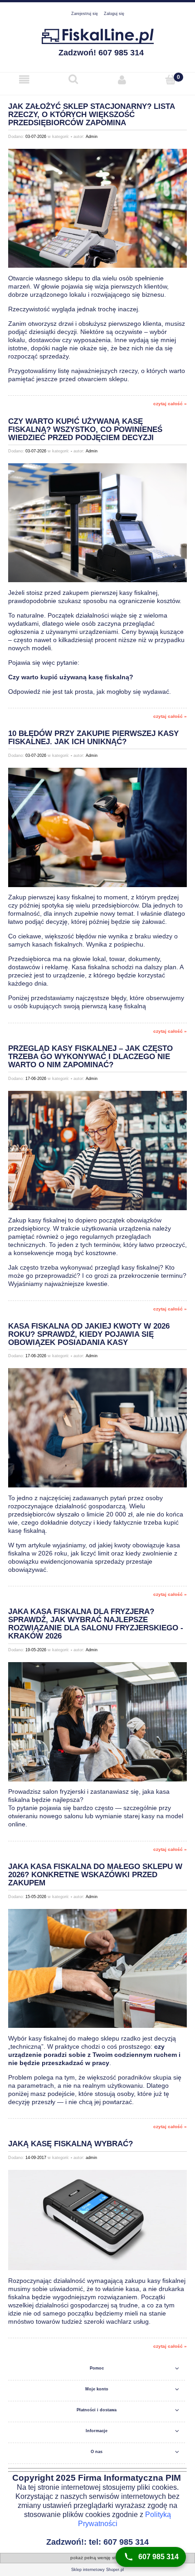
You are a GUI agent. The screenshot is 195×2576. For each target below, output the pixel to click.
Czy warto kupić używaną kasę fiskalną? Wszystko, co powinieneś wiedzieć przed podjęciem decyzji (85, 429)
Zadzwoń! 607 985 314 (101, 53)
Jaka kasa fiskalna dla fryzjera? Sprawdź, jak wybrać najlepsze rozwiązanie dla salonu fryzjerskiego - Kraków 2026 (96, 1624)
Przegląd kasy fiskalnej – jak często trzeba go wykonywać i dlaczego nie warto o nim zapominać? (90, 1056)
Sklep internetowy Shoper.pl (97, 2570)
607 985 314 (158, 2557)
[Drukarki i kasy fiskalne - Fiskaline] (97, 35)
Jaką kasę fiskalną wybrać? (71, 2144)
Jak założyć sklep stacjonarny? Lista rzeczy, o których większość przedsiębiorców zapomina (91, 115)
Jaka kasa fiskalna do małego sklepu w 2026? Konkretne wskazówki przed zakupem (95, 1875)
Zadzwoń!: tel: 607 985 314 (97, 2542)
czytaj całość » (170, 404)
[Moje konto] (122, 80)
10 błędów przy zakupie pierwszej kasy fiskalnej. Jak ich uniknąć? (93, 738)
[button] (24, 80)
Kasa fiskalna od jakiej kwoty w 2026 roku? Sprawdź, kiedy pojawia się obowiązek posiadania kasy (89, 1334)
